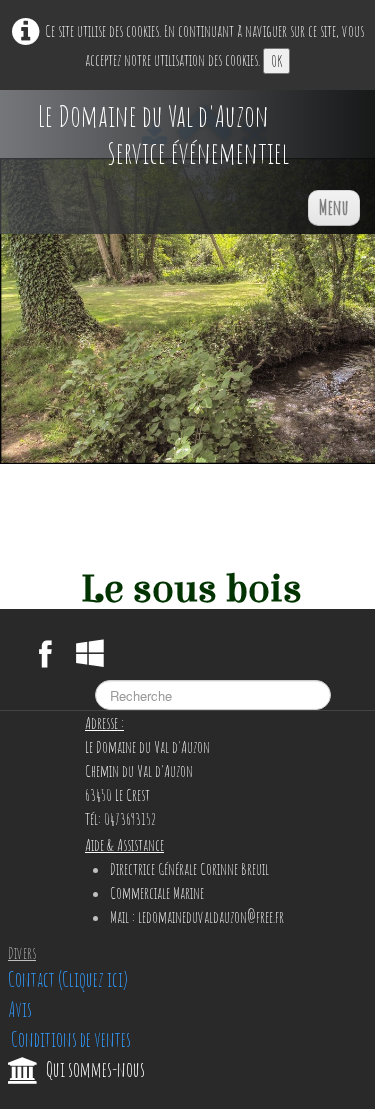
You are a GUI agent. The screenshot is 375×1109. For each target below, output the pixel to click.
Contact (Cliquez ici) (68, 979)
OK (276, 61)
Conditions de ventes (69, 1039)
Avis (20, 1009)
